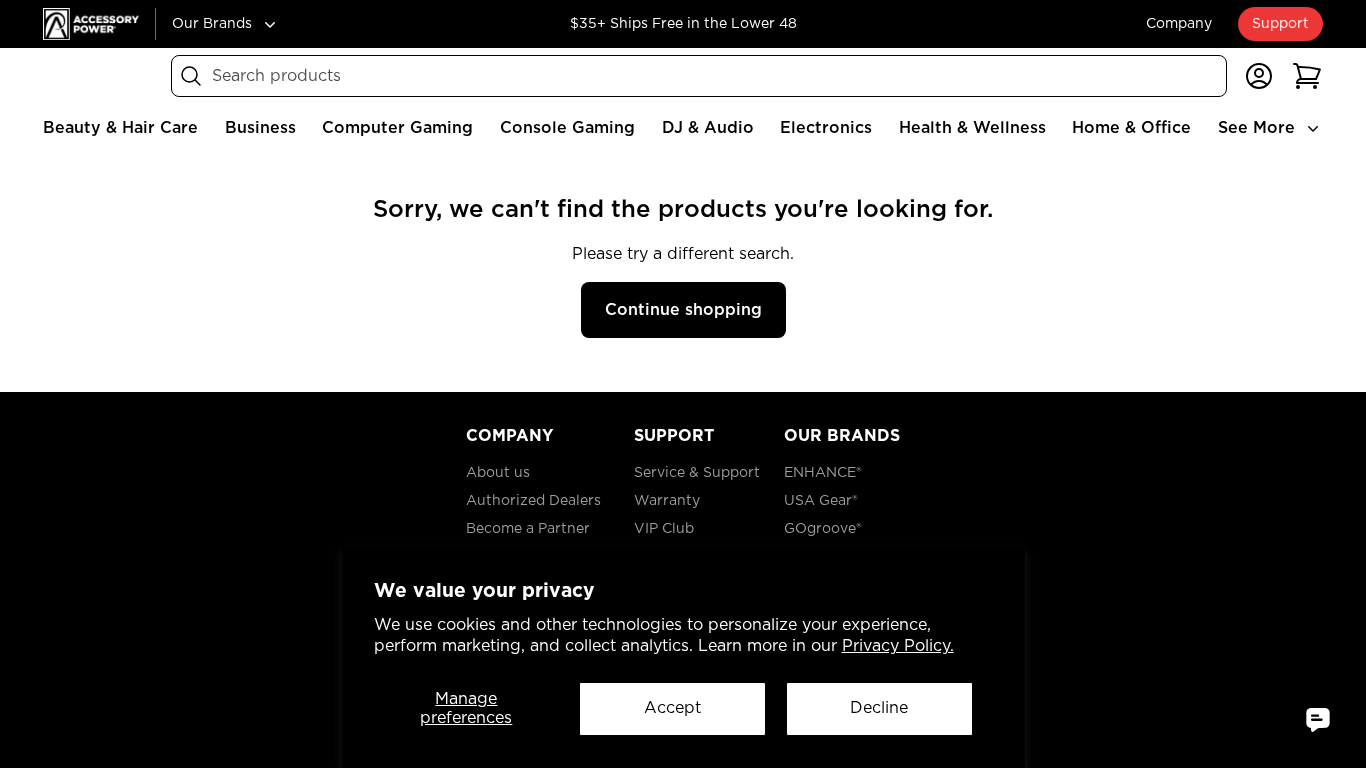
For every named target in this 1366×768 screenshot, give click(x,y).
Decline (879, 708)
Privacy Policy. (898, 646)
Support (1280, 24)
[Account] (1259, 76)
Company (1179, 24)
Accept (672, 708)
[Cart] (1307, 76)
